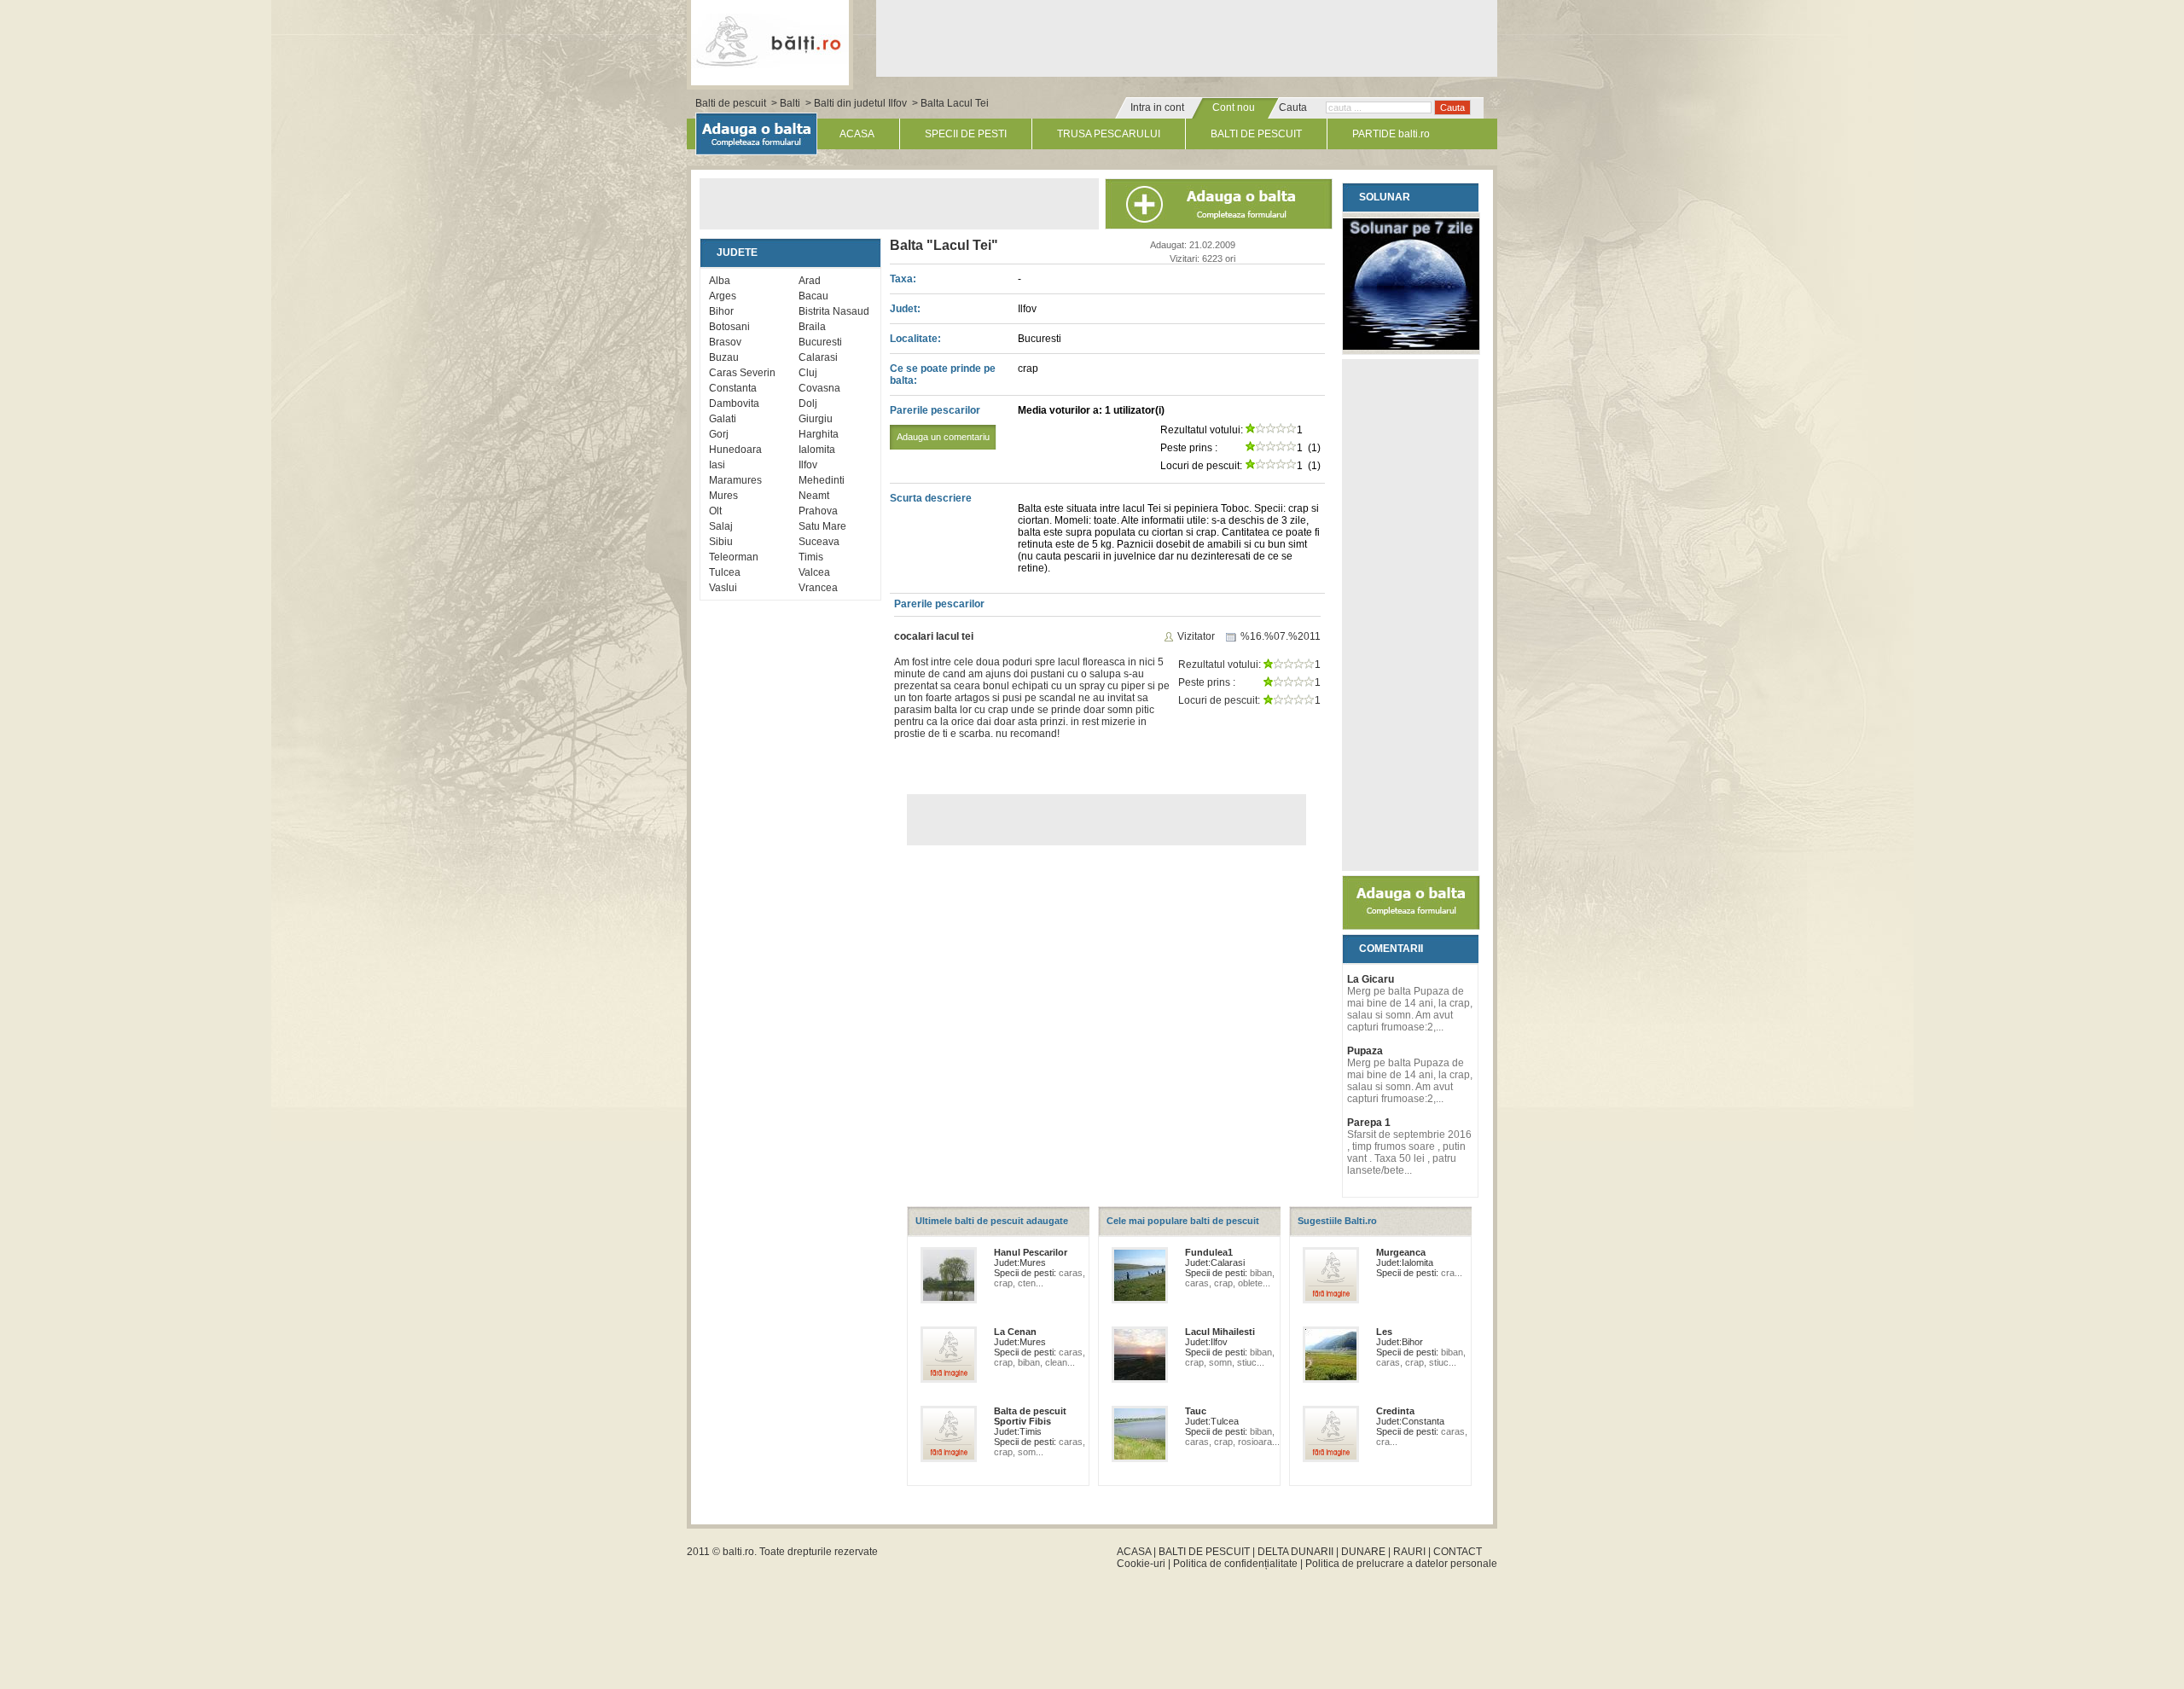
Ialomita (817, 450)
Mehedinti (822, 480)
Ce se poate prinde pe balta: (943, 374)
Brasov (725, 342)
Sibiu (721, 542)
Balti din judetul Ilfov (860, 103)
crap (1028, 369)
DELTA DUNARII (1295, 1552)
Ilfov (808, 465)
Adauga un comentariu (943, 437)
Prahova (818, 511)
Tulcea (725, 572)
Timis (811, 557)
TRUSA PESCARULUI (1109, 134)
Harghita (819, 434)
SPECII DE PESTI (966, 134)
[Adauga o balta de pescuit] (1411, 926)
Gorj (719, 434)
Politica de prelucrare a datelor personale (1401, 1564)
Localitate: (915, 339)
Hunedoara (735, 450)
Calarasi (818, 357)
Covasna (819, 388)
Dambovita (734, 403)
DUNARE (1363, 1552)
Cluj (808, 373)
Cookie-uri (1141, 1564)
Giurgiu (816, 419)
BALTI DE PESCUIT (1256, 134)
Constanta (733, 388)
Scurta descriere (931, 498)
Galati (723, 419)
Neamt (814, 496)
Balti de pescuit (731, 103)
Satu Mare (822, 526)
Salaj (721, 526)
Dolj (808, 403)
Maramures (735, 480)
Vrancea (818, 588)
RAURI (1409, 1552)
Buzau (724, 357)
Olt (715, 511)
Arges (723, 296)
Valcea (814, 572)
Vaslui (723, 588)
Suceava (819, 542)
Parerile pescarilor (940, 423)
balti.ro (738, 1552)
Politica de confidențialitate (1235, 1564)
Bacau (813, 296)
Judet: (905, 309)
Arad (810, 281)
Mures (723, 496)
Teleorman (734, 557)
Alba (720, 281)
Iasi (717, 465)
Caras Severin (742, 373)
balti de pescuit (770, 40)
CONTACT (1458, 1552)
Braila (812, 327)
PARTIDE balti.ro (1391, 134)
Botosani (729, 327)
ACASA (857, 134)
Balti (790, 103)
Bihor (721, 311)
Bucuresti (820, 342)
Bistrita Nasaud (834, 311)
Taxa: (903, 279)
